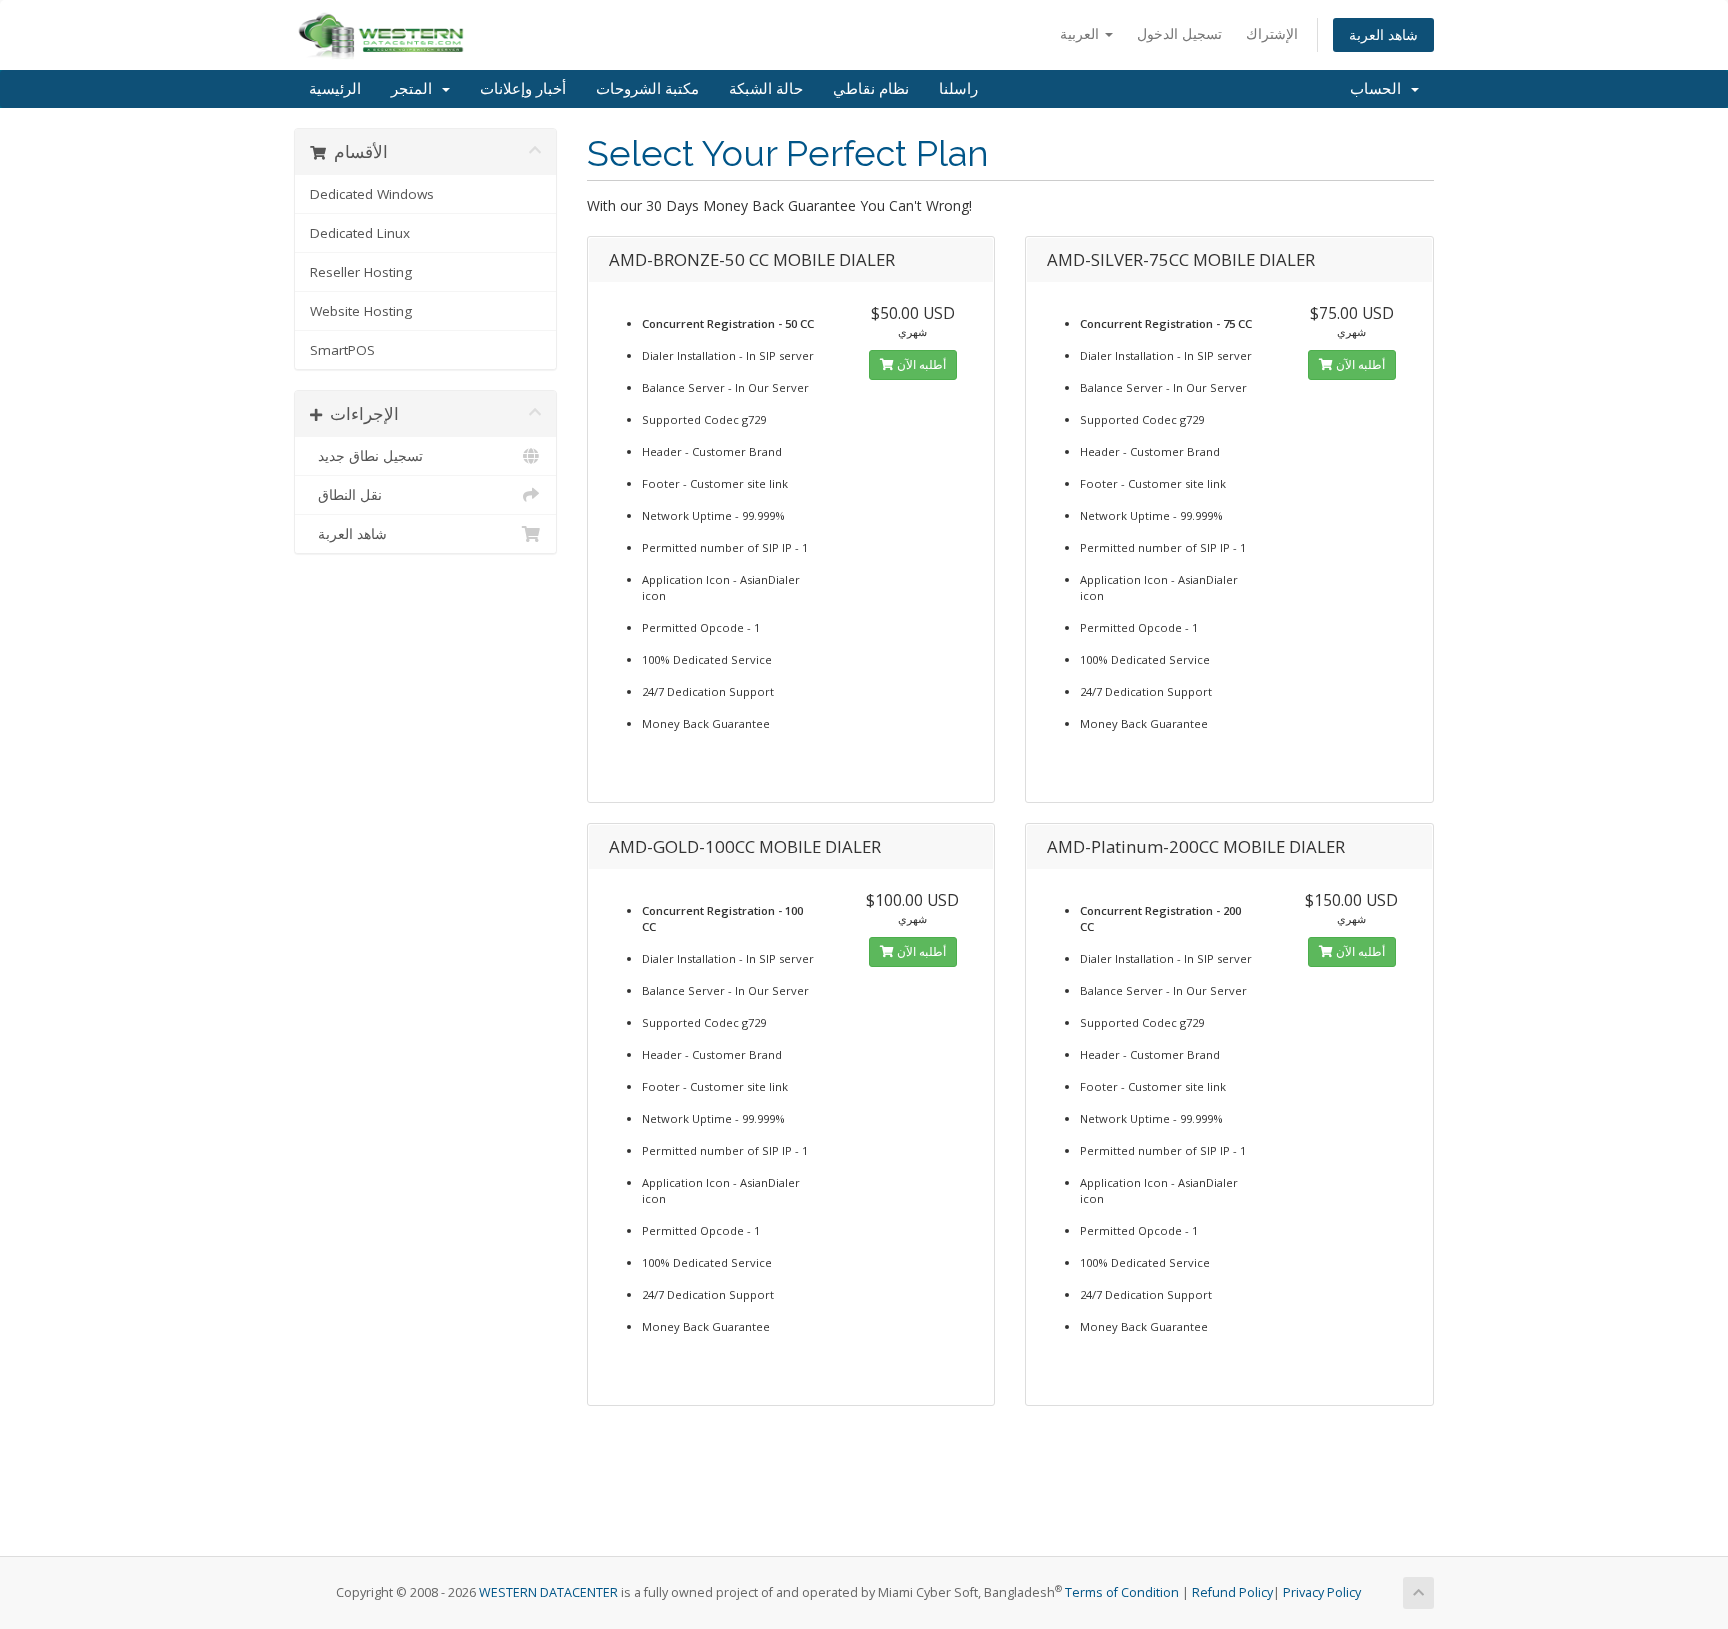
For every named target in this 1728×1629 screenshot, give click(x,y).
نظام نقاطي (871, 89)
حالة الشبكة (766, 89)
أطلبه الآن (920, 364)
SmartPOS (342, 350)
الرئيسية (335, 89)
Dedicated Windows (372, 194)
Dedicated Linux (360, 233)
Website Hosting (361, 311)
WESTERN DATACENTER (548, 1592)
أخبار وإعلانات (523, 89)
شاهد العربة (1383, 34)
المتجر (415, 89)
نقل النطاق (346, 495)
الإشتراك (1272, 33)
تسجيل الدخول (1179, 33)
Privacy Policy (1322, 1592)
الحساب (1379, 89)
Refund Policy (1232, 1592)
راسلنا (958, 89)
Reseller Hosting (361, 272)
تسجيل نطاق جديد (366, 456)
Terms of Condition (1122, 1592)
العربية (1081, 33)
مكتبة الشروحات (647, 89)
